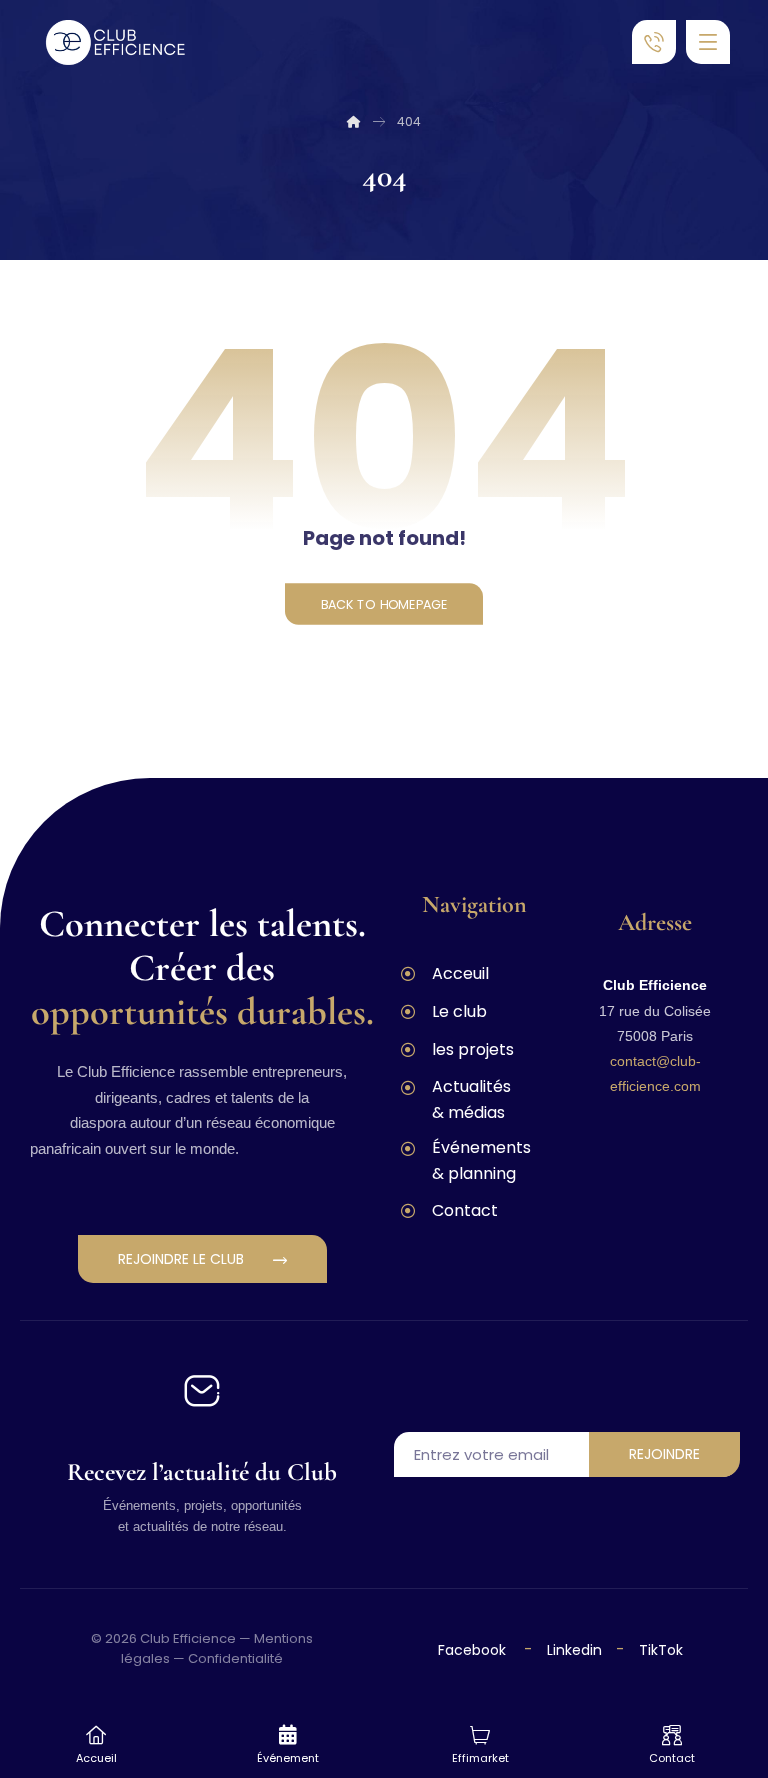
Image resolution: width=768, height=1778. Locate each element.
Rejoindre (664, 1454)
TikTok (661, 1650)
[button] (708, 42)
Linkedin (572, 1650)
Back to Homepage (384, 604)
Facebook (474, 1650)
